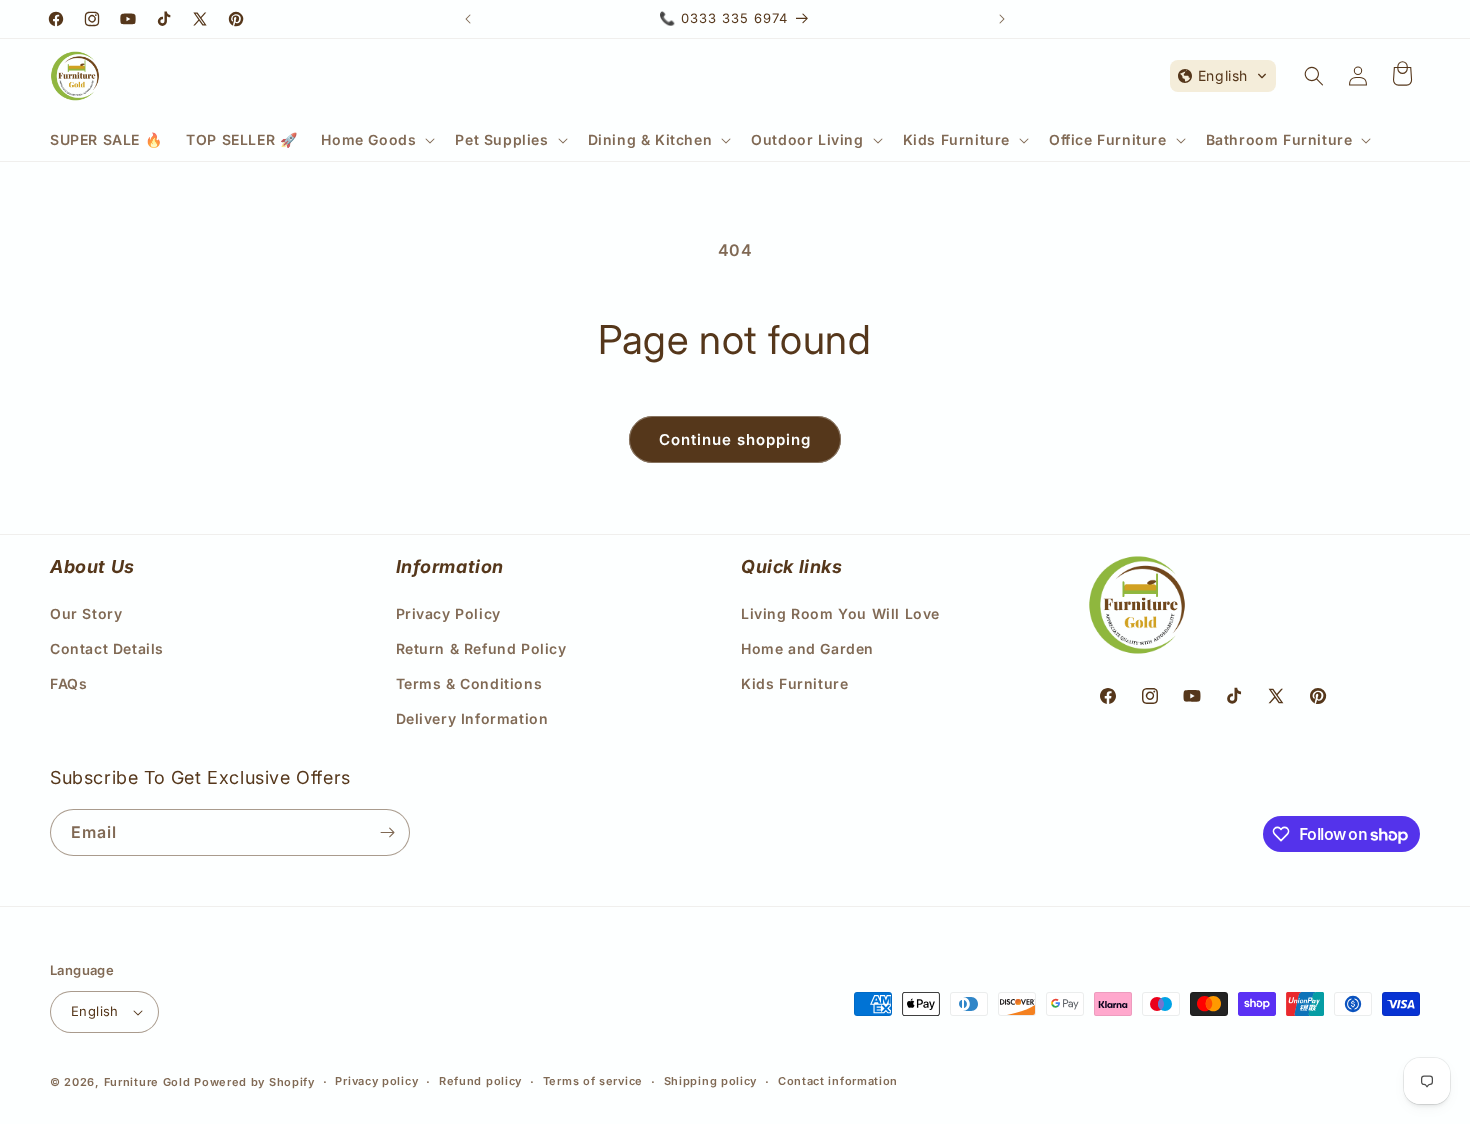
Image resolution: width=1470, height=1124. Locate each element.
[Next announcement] (1002, 19)
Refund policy (480, 1081)
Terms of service (593, 1081)
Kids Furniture (794, 682)
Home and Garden (807, 647)
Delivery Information (472, 718)
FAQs (68, 682)
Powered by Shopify (254, 1082)
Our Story (86, 612)
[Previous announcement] (468, 19)
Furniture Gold (147, 1082)
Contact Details (107, 647)
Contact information (838, 1081)
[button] (376, 140)
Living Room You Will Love (840, 612)
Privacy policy (376, 1081)
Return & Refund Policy (481, 647)
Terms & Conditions (469, 682)
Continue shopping (735, 439)
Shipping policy (711, 1081)
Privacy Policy (448, 612)
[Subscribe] (387, 832)
